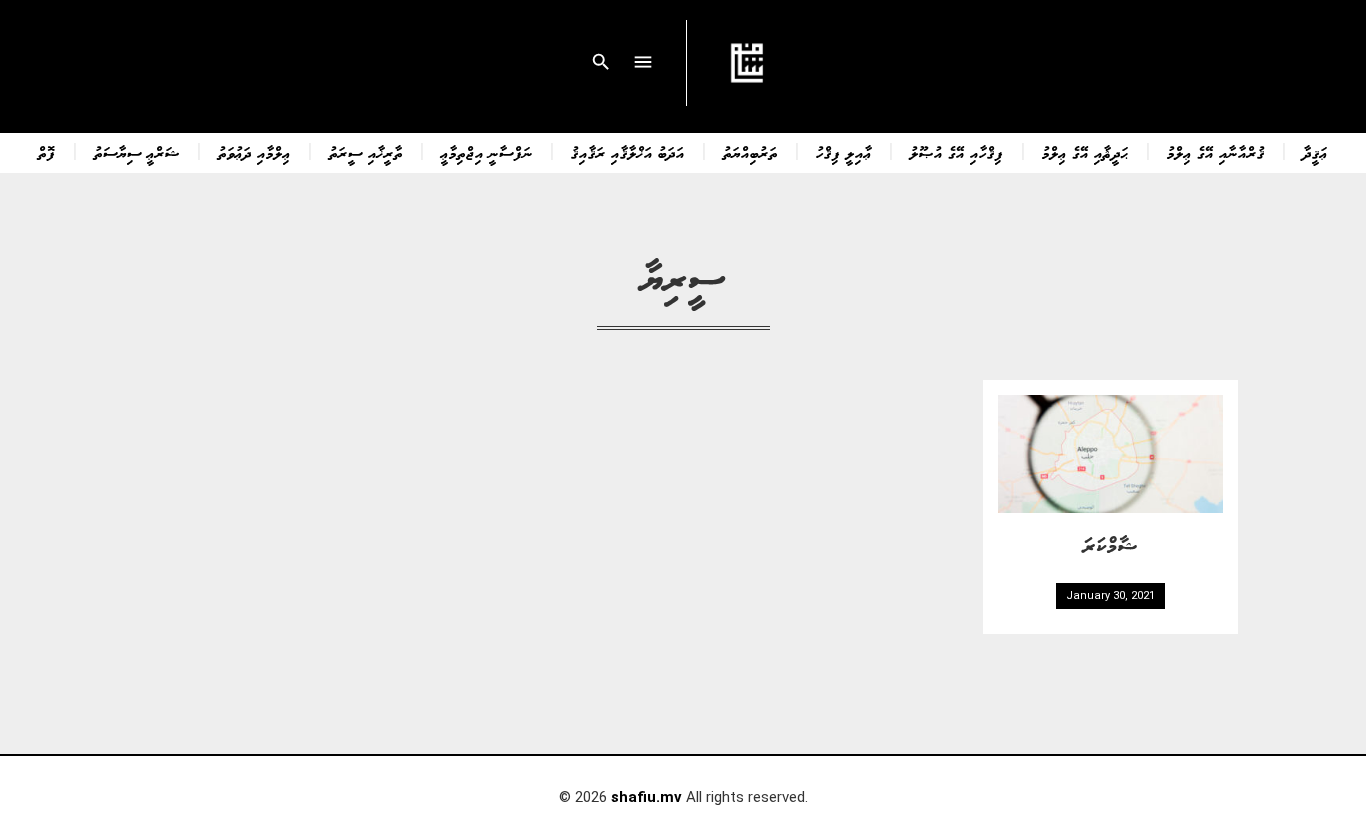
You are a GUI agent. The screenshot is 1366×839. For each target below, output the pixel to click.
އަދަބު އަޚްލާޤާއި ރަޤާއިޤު (628, 152)
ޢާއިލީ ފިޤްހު (844, 152)
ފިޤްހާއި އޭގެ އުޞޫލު (957, 152)
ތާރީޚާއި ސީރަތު (366, 152)
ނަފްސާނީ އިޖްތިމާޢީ (487, 152)
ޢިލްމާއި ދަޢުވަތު (254, 152)
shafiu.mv (646, 797)
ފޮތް (47, 152)
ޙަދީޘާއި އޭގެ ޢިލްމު (1085, 152)
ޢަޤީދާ (1315, 152)
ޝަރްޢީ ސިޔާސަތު (137, 152)
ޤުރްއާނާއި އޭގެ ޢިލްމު (1216, 152)
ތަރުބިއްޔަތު (750, 152)
